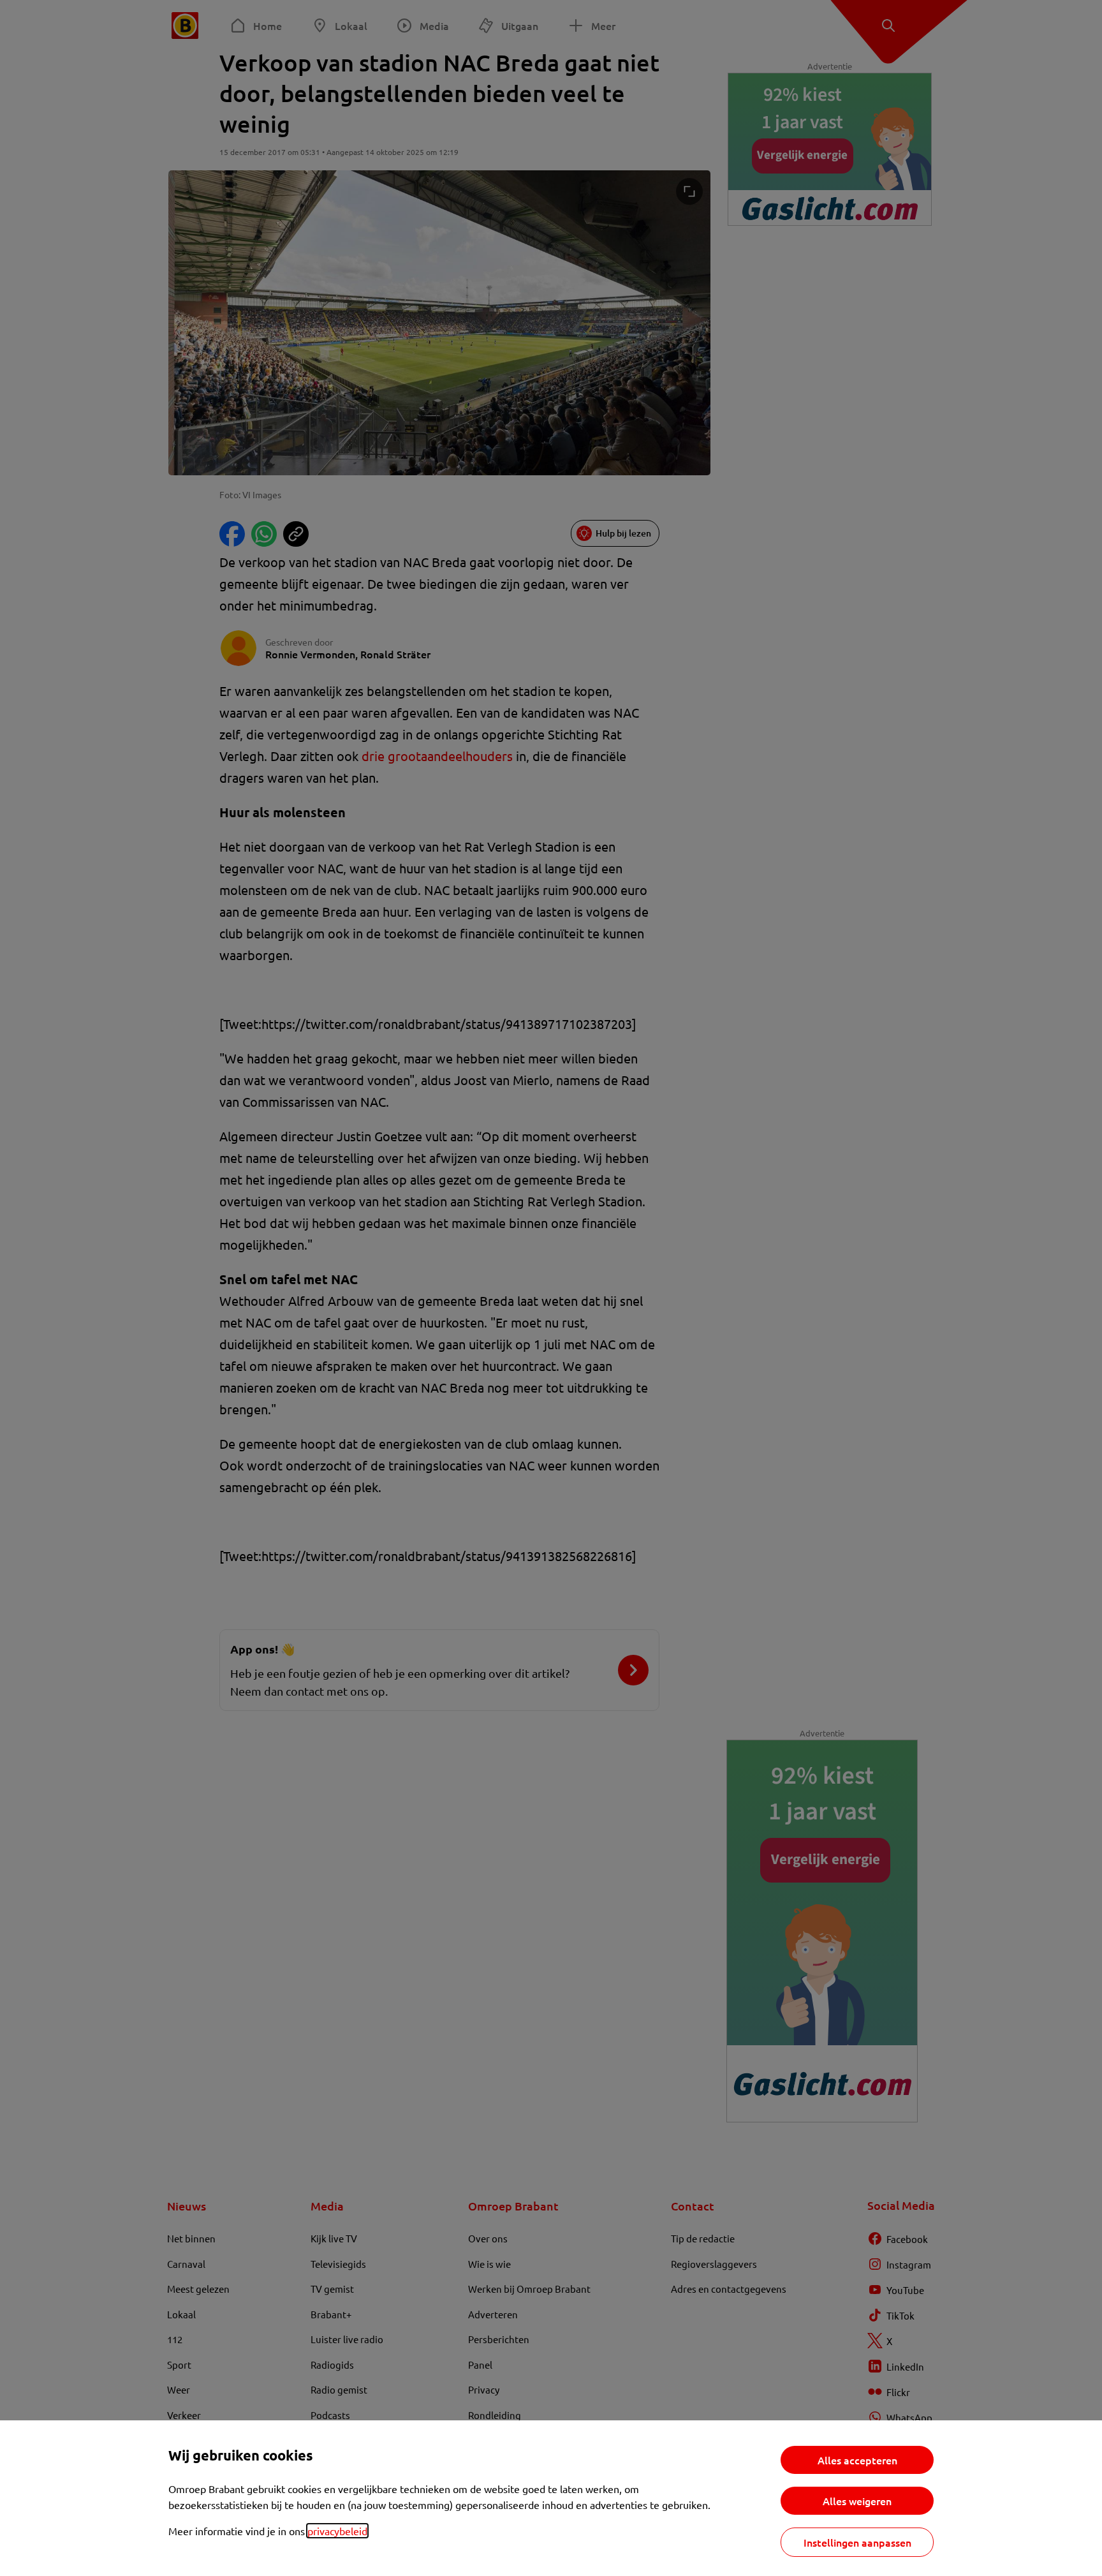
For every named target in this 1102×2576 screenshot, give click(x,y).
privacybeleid (337, 2531)
